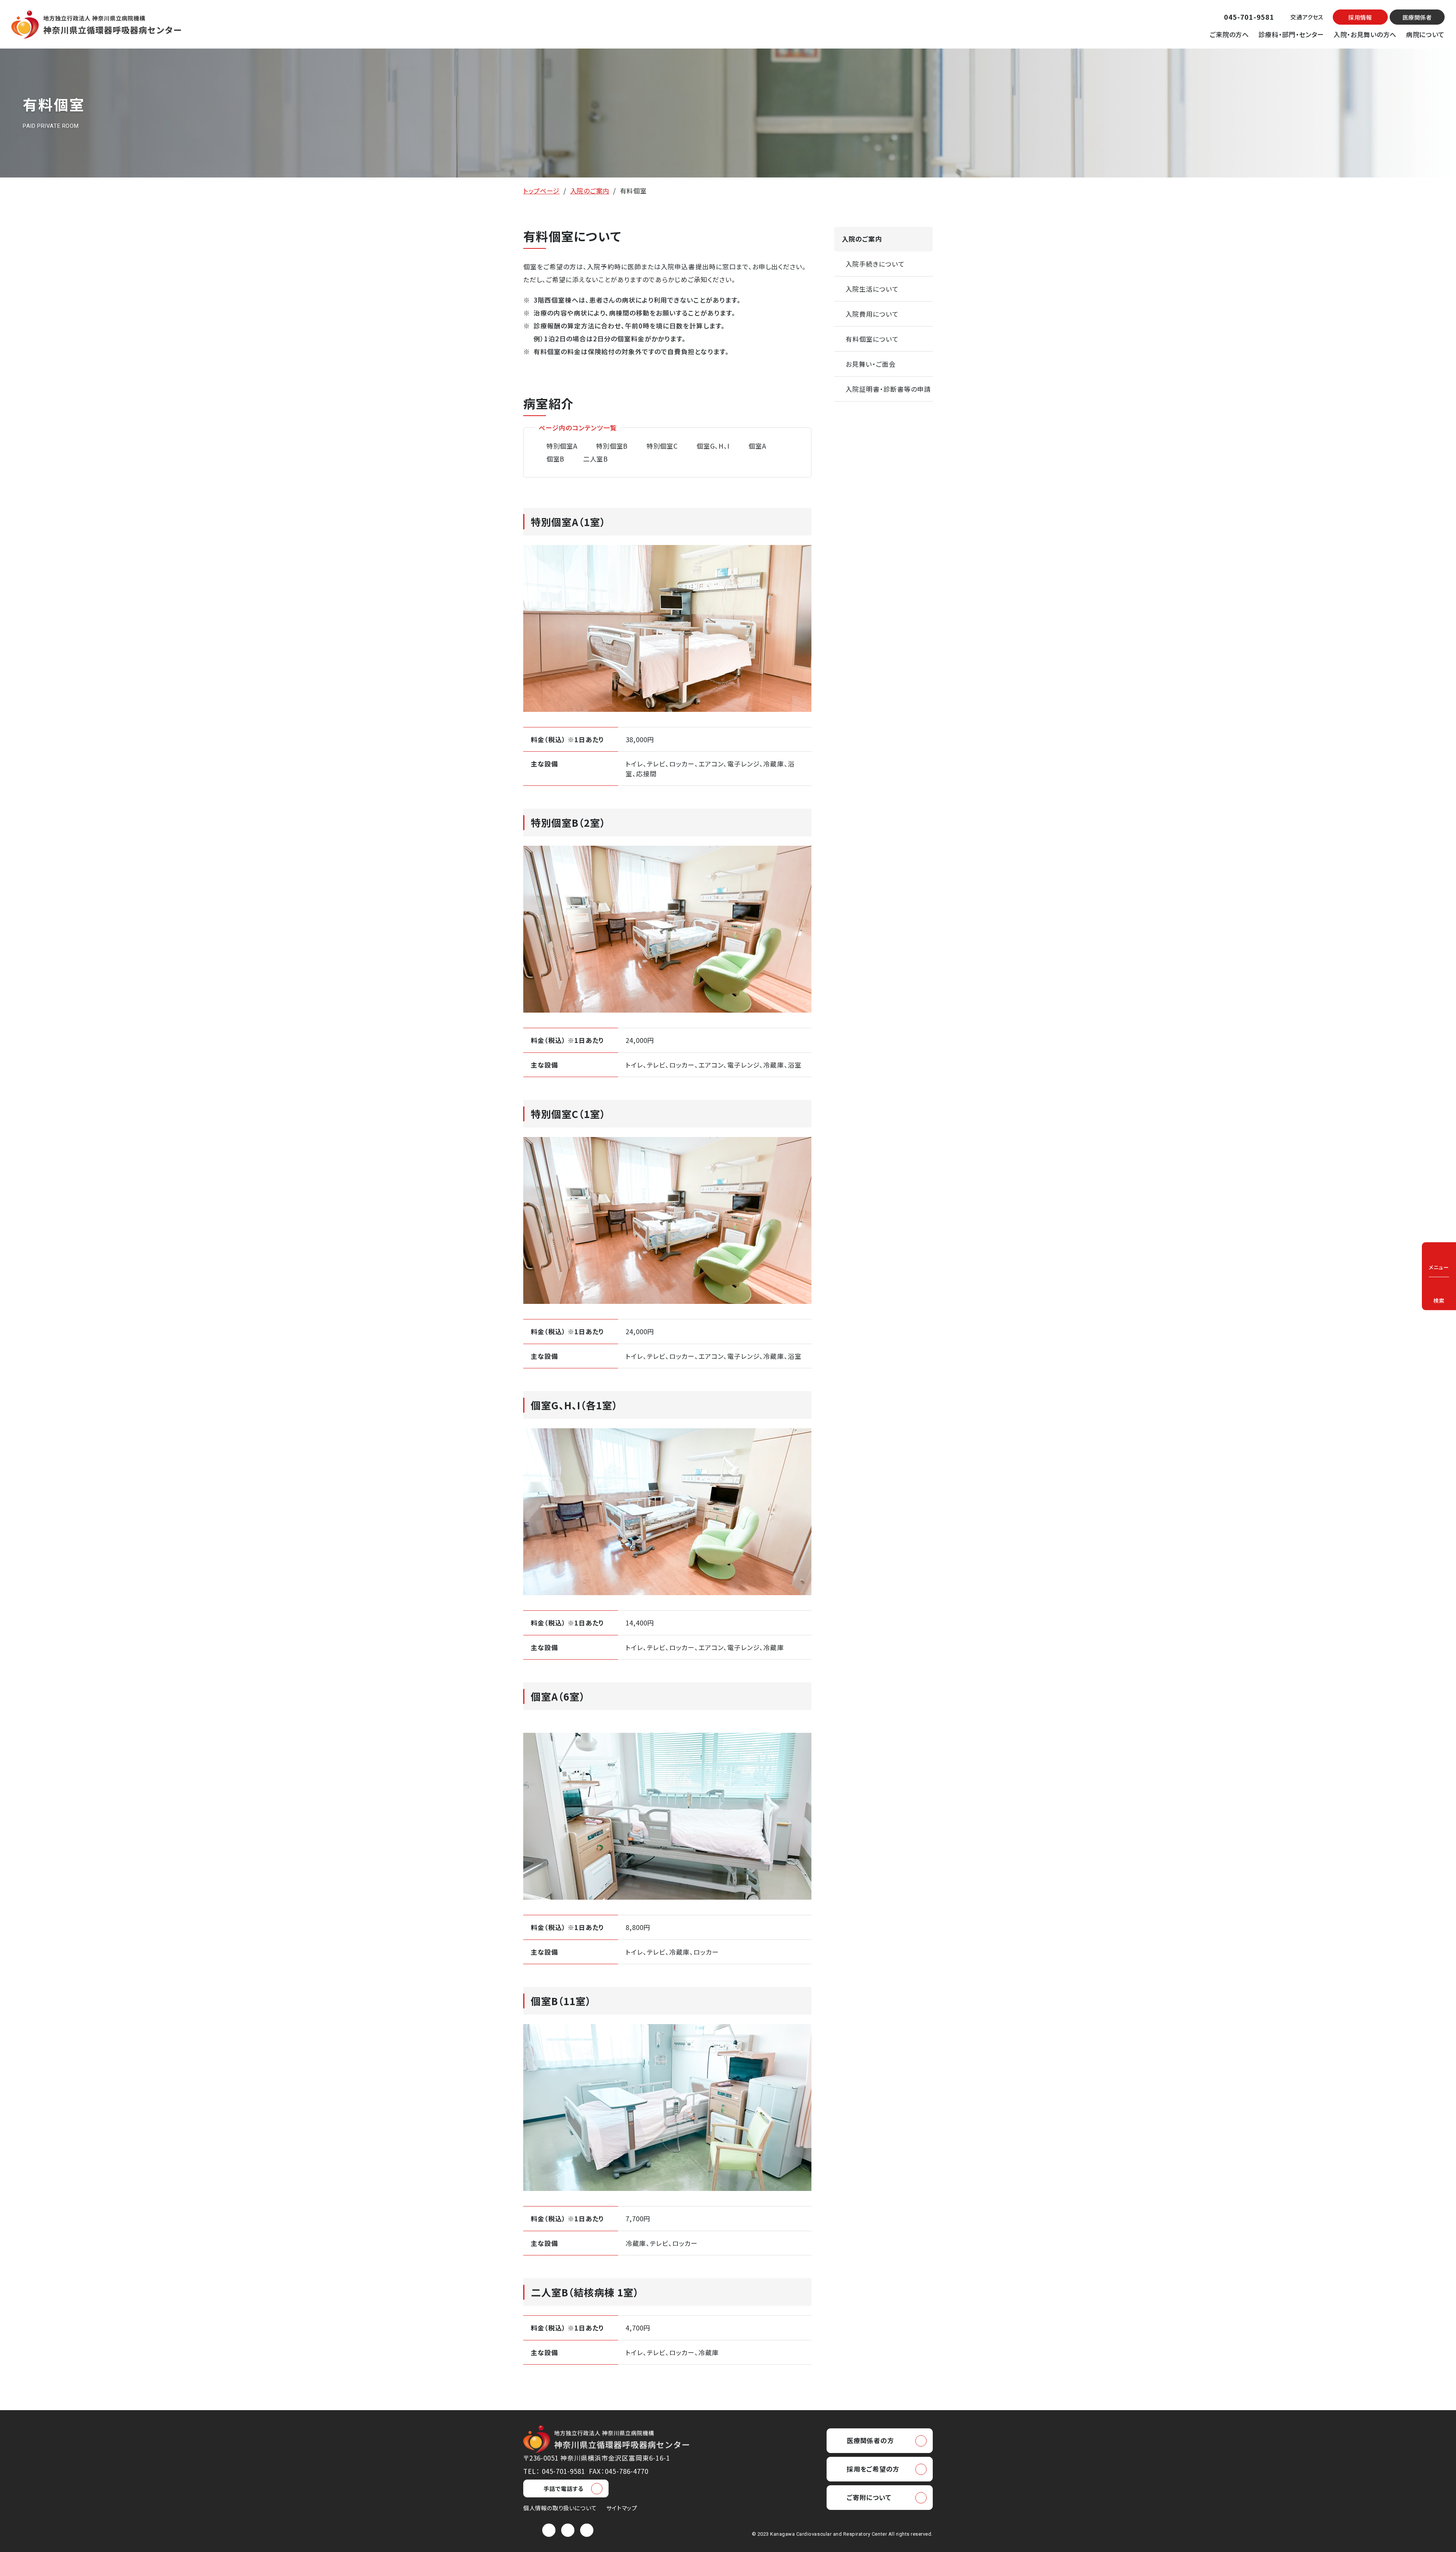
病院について (1425, 34)
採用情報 (1360, 17)
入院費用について (872, 314)
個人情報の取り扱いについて (560, 2508)
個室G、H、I (713, 446)
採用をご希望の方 (873, 2469)
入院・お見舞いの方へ (1365, 34)
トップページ (541, 191)
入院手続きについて (875, 264)
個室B (555, 459)
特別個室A (562, 446)
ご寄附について (869, 2497)
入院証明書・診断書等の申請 (888, 389)
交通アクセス (1307, 17)
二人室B (595, 459)
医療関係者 (1417, 17)
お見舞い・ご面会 (871, 364)
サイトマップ (622, 2508)
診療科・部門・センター (1291, 34)
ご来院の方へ (1229, 34)
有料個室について (872, 339)
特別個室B (612, 446)
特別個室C (662, 446)
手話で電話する (563, 2488)
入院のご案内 (590, 191)
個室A (757, 446)
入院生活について (872, 289)
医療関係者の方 (870, 2440)
